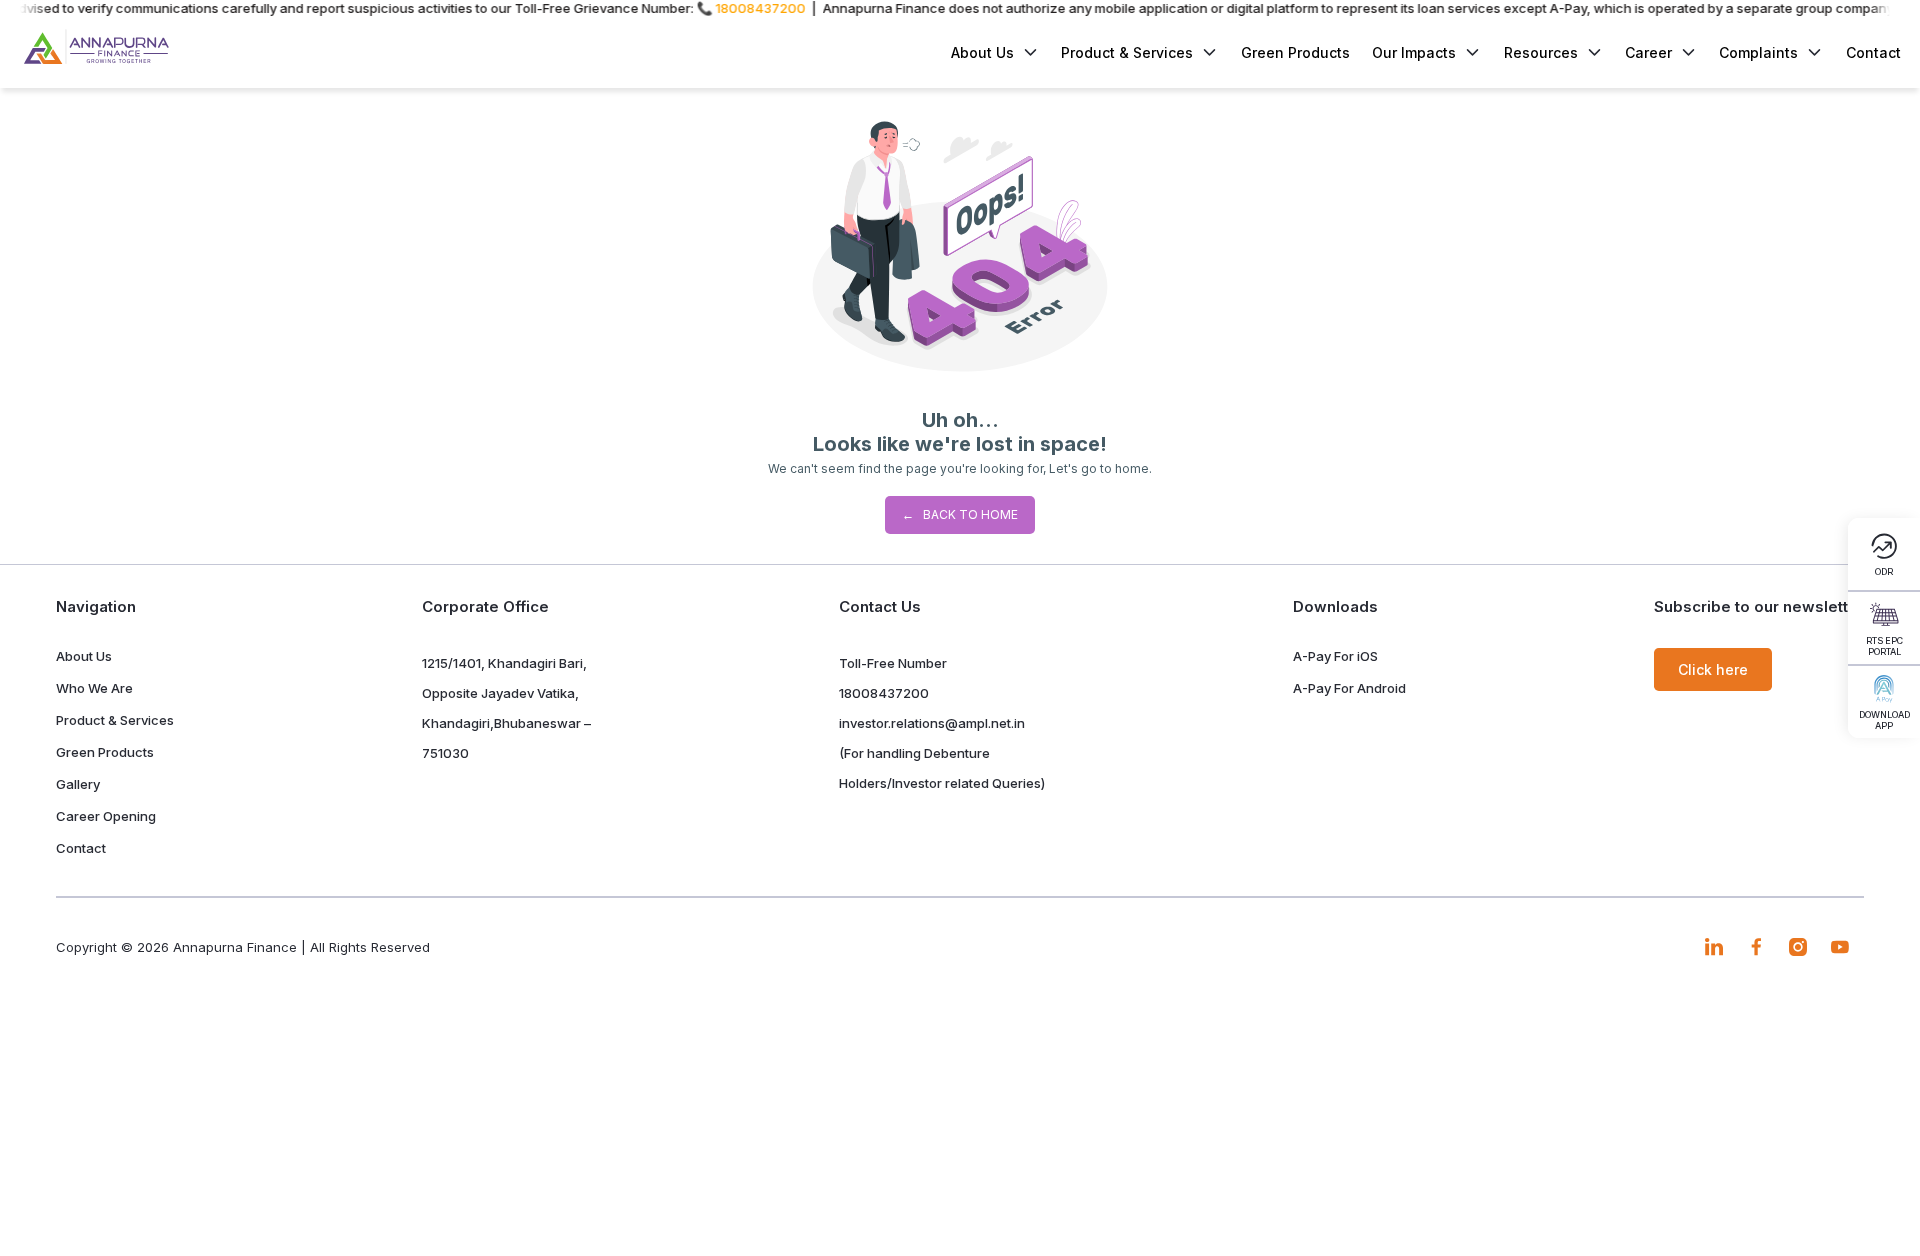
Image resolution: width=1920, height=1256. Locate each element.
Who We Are (94, 688)
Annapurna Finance (235, 947)
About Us (84, 656)
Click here (1713, 669)
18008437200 (884, 693)
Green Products (1295, 52)
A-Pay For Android (1349, 688)
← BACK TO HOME (960, 514)
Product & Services (1127, 52)
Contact (1873, 52)
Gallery (78, 784)
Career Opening (106, 816)
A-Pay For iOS (1335, 656)
